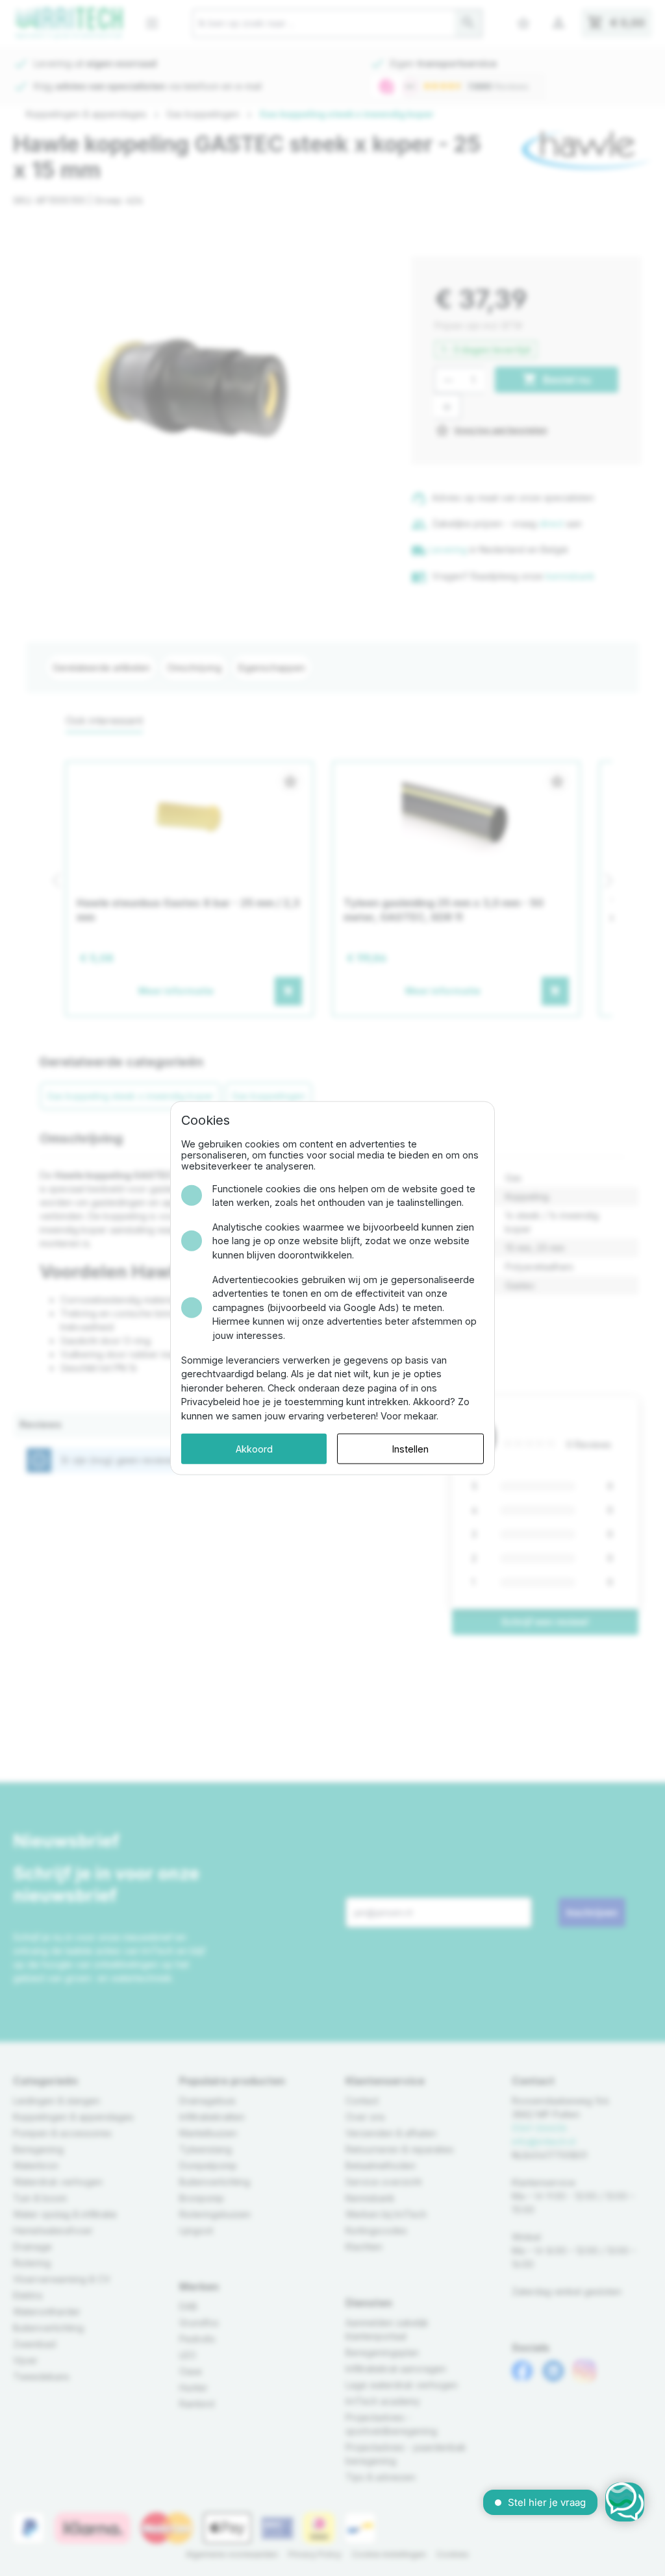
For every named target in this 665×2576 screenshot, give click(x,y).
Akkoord (254, 1448)
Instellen (410, 1448)
